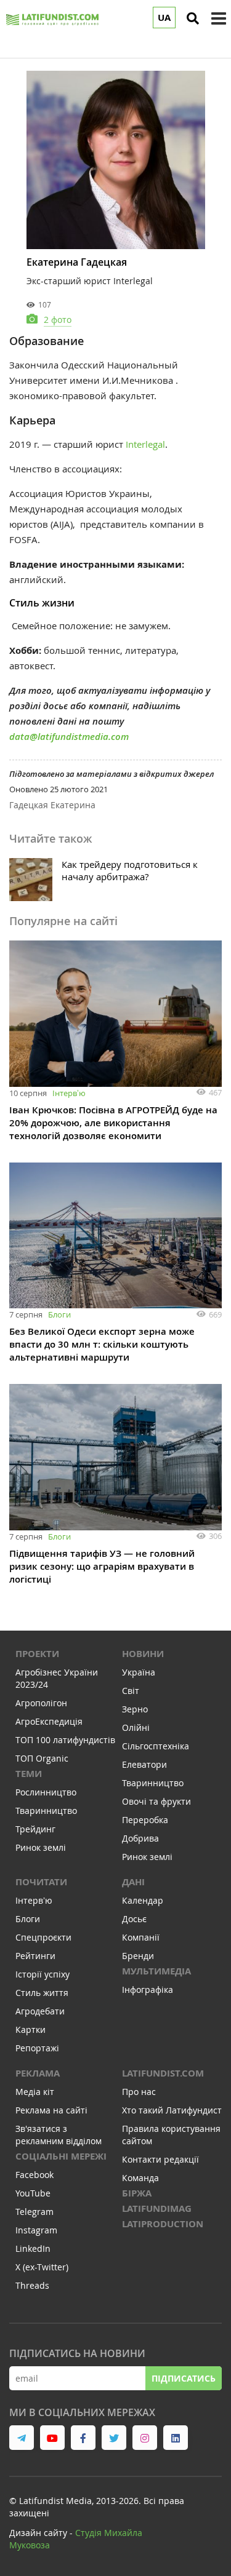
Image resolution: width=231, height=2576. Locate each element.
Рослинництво (46, 1792)
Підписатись (184, 2378)
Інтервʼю (69, 1093)
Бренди (138, 1956)
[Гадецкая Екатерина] (116, 160)
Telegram (34, 2212)
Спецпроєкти (43, 1937)
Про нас (139, 2092)
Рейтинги (35, 1956)
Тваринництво (46, 1811)
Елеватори (144, 1764)
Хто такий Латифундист (172, 2110)
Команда (140, 2178)
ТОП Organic (42, 1758)
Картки (30, 2029)
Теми (29, 1774)
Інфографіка (148, 1990)
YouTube (33, 2193)
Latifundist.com (163, 2073)
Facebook (34, 2175)
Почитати (41, 1882)
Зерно (135, 1709)
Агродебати (40, 2011)
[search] (193, 18)
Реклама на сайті (51, 2110)
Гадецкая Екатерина (52, 805)
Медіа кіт (35, 2092)
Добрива (140, 1838)
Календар (143, 1900)
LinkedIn (33, 2248)
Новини (143, 1654)
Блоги (59, 1314)
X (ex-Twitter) (42, 2267)
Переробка (145, 1820)
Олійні (136, 1727)
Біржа (137, 2193)
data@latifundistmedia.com (69, 737)
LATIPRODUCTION (163, 2224)
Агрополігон (41, 1703)
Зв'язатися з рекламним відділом (59, 2135)
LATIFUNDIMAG (157, 2208)
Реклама (38, 2073)
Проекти (37, 1654)
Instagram (36, 2230)
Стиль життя (42, 1993)
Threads (32, 2285)
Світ (131, 1691)
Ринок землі (41, 1847)
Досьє (134, 1919)
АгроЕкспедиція (49, 1721)
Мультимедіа (156, 1971)
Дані (133, 1882)
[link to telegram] (22, 2438)
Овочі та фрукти (156, 1801)
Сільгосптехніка (156, 1746)
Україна (139, 1672)
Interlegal (145, 444)
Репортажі (37, 2048)
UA (164, 18)
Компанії (141, 1937)
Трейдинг (35, 1829)
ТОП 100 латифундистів (65, 1740)
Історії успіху (43, 1974)
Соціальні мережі (61, 2156)
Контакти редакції (160, 2159)
